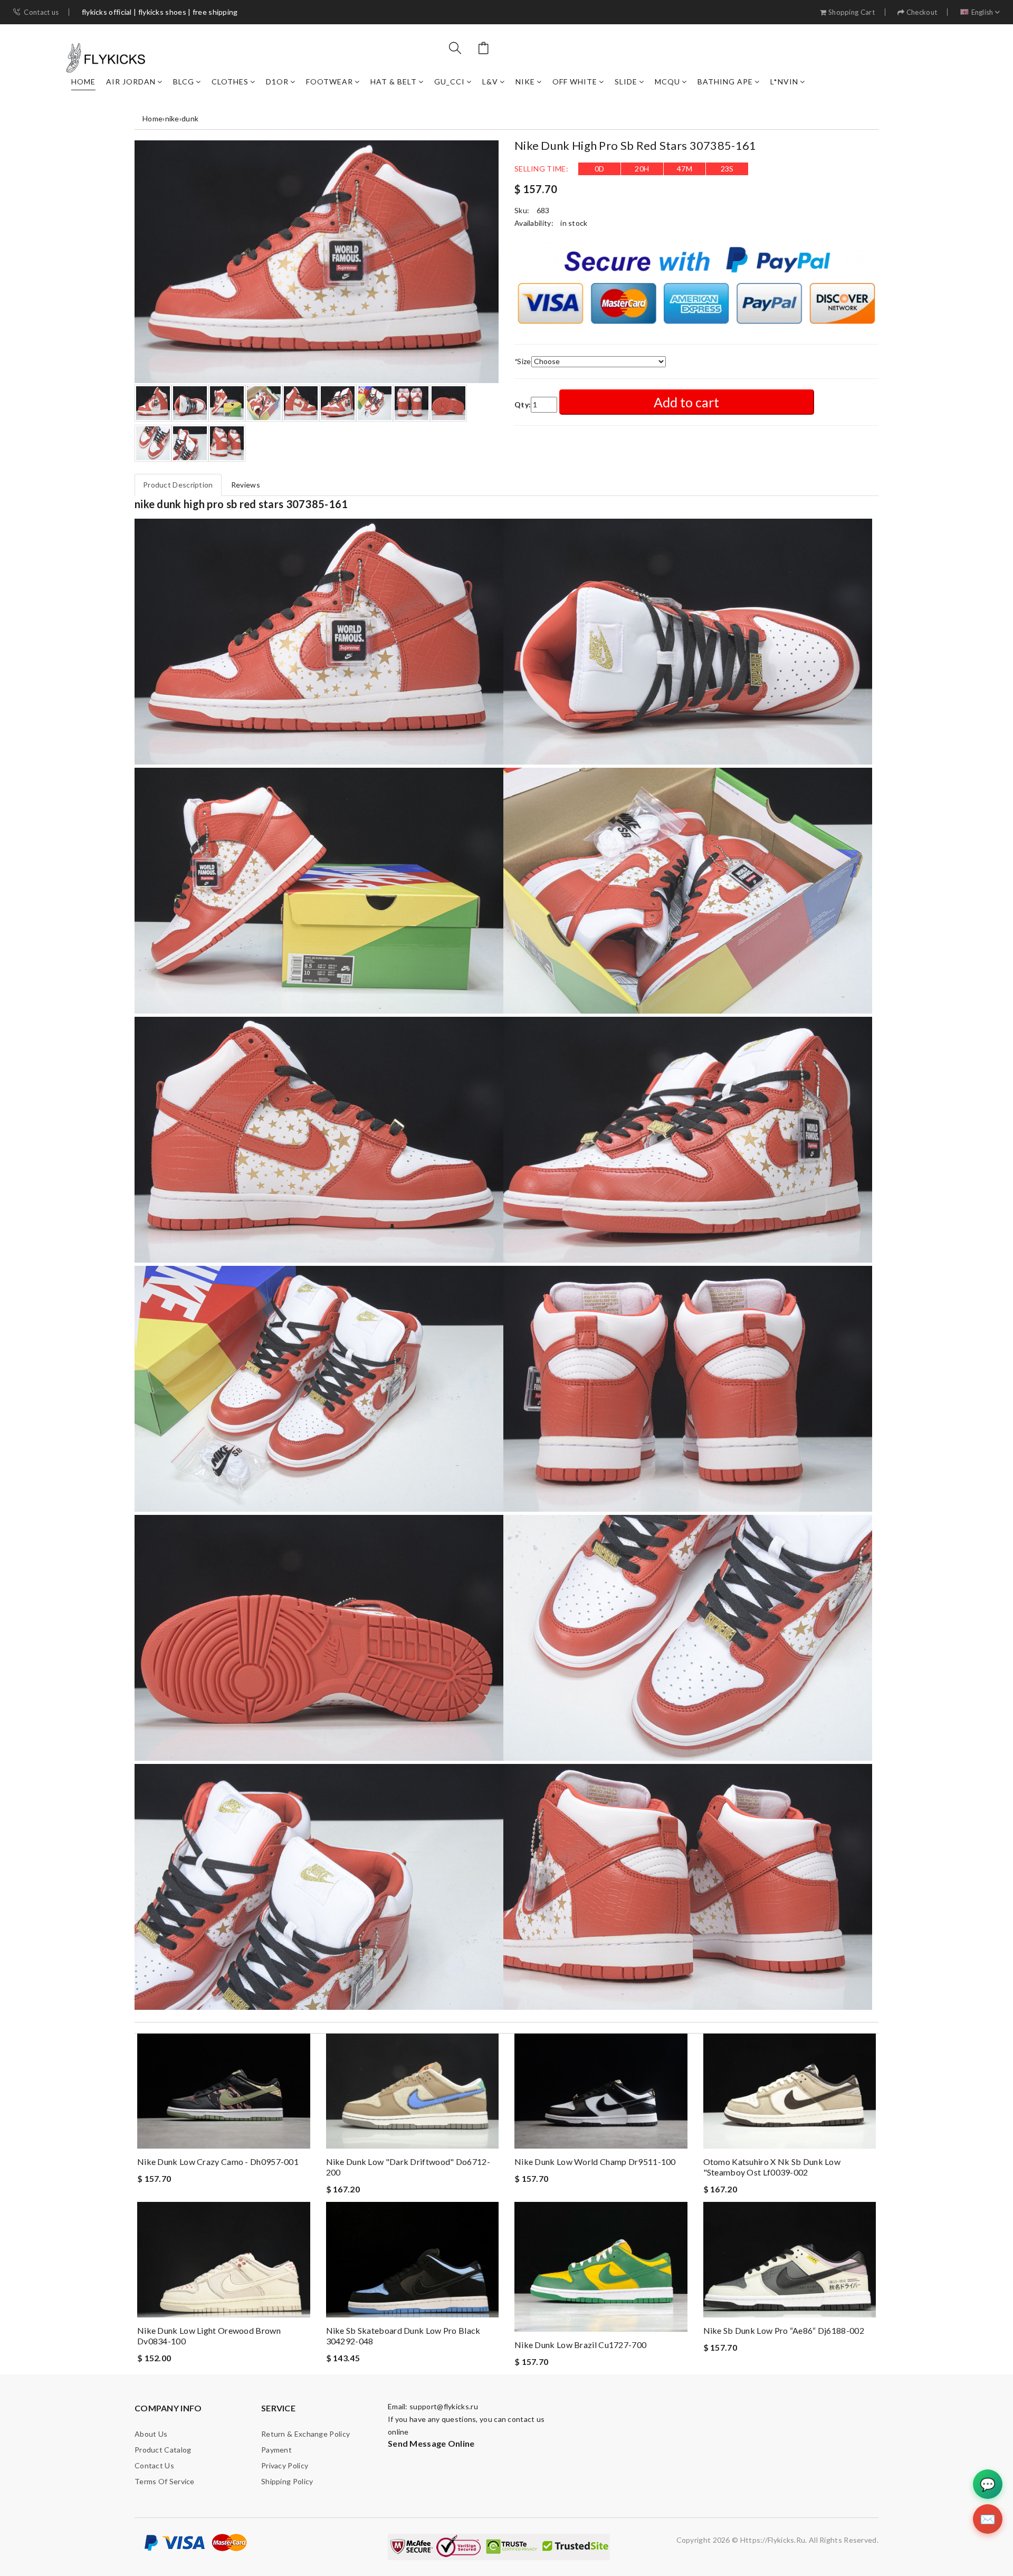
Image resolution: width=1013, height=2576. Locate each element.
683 (543, 210)
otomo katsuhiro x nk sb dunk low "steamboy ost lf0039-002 (772, 2167)
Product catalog (163, 2450)
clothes (230, 82)
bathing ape (725, 82)
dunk (190, 118)
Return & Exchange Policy (305, 2434)
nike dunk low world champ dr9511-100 (595, 2162)
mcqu (667, 82)
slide (626, 82)
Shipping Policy (287, 2481)
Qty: (523, 404)
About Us (151, 2434)
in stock (574, 223)
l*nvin (784, 82)
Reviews (246, 485)
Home (83, 82)
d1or (277, 82)
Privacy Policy (285, 2465)
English (982, 12)
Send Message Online (431, 2443)
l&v (490, 82)
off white (575, 82)
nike (525, 82)
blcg (184, 82)
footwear (329, 82)
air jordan (131, 82)
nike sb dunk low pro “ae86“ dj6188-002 (784, 2330)
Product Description (178, 485)
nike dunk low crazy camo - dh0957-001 (218, 2162)
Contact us (41, 12)
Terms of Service (165, 2481)
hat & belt (394, 82)
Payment (276, 2450)
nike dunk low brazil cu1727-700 (580, 2345)
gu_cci (450, 82)
